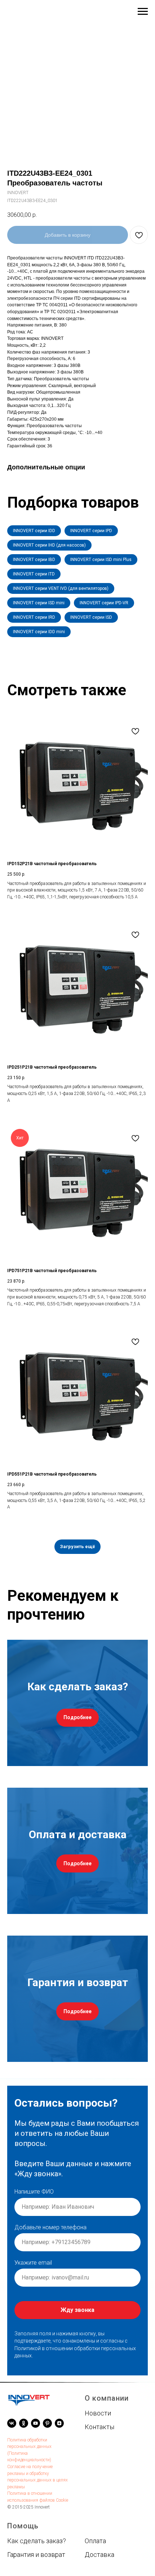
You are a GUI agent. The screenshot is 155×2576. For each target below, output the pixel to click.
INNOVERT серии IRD (34, 617)
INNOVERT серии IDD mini (39, 632)
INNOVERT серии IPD (91, 531)
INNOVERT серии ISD (91, 617)
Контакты (99, 2427)
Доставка (99, 2555)
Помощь (23, 2526)
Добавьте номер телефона (50, 2227)
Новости (98, 2413)
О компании (107, 2398)
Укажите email (33, 2263)
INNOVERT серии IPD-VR (104, 603)
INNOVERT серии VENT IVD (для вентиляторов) (61, 588)
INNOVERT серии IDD (34, 531)
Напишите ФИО (34, 2192)
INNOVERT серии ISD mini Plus (101, 560)
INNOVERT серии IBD (34, 560)
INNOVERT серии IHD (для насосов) (49, 545)
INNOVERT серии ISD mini (39, 603)
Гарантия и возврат (36, 2555)
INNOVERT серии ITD (34, 574)
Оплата (95, 2541)
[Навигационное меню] (143, 12)
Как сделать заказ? (37, 2541)
